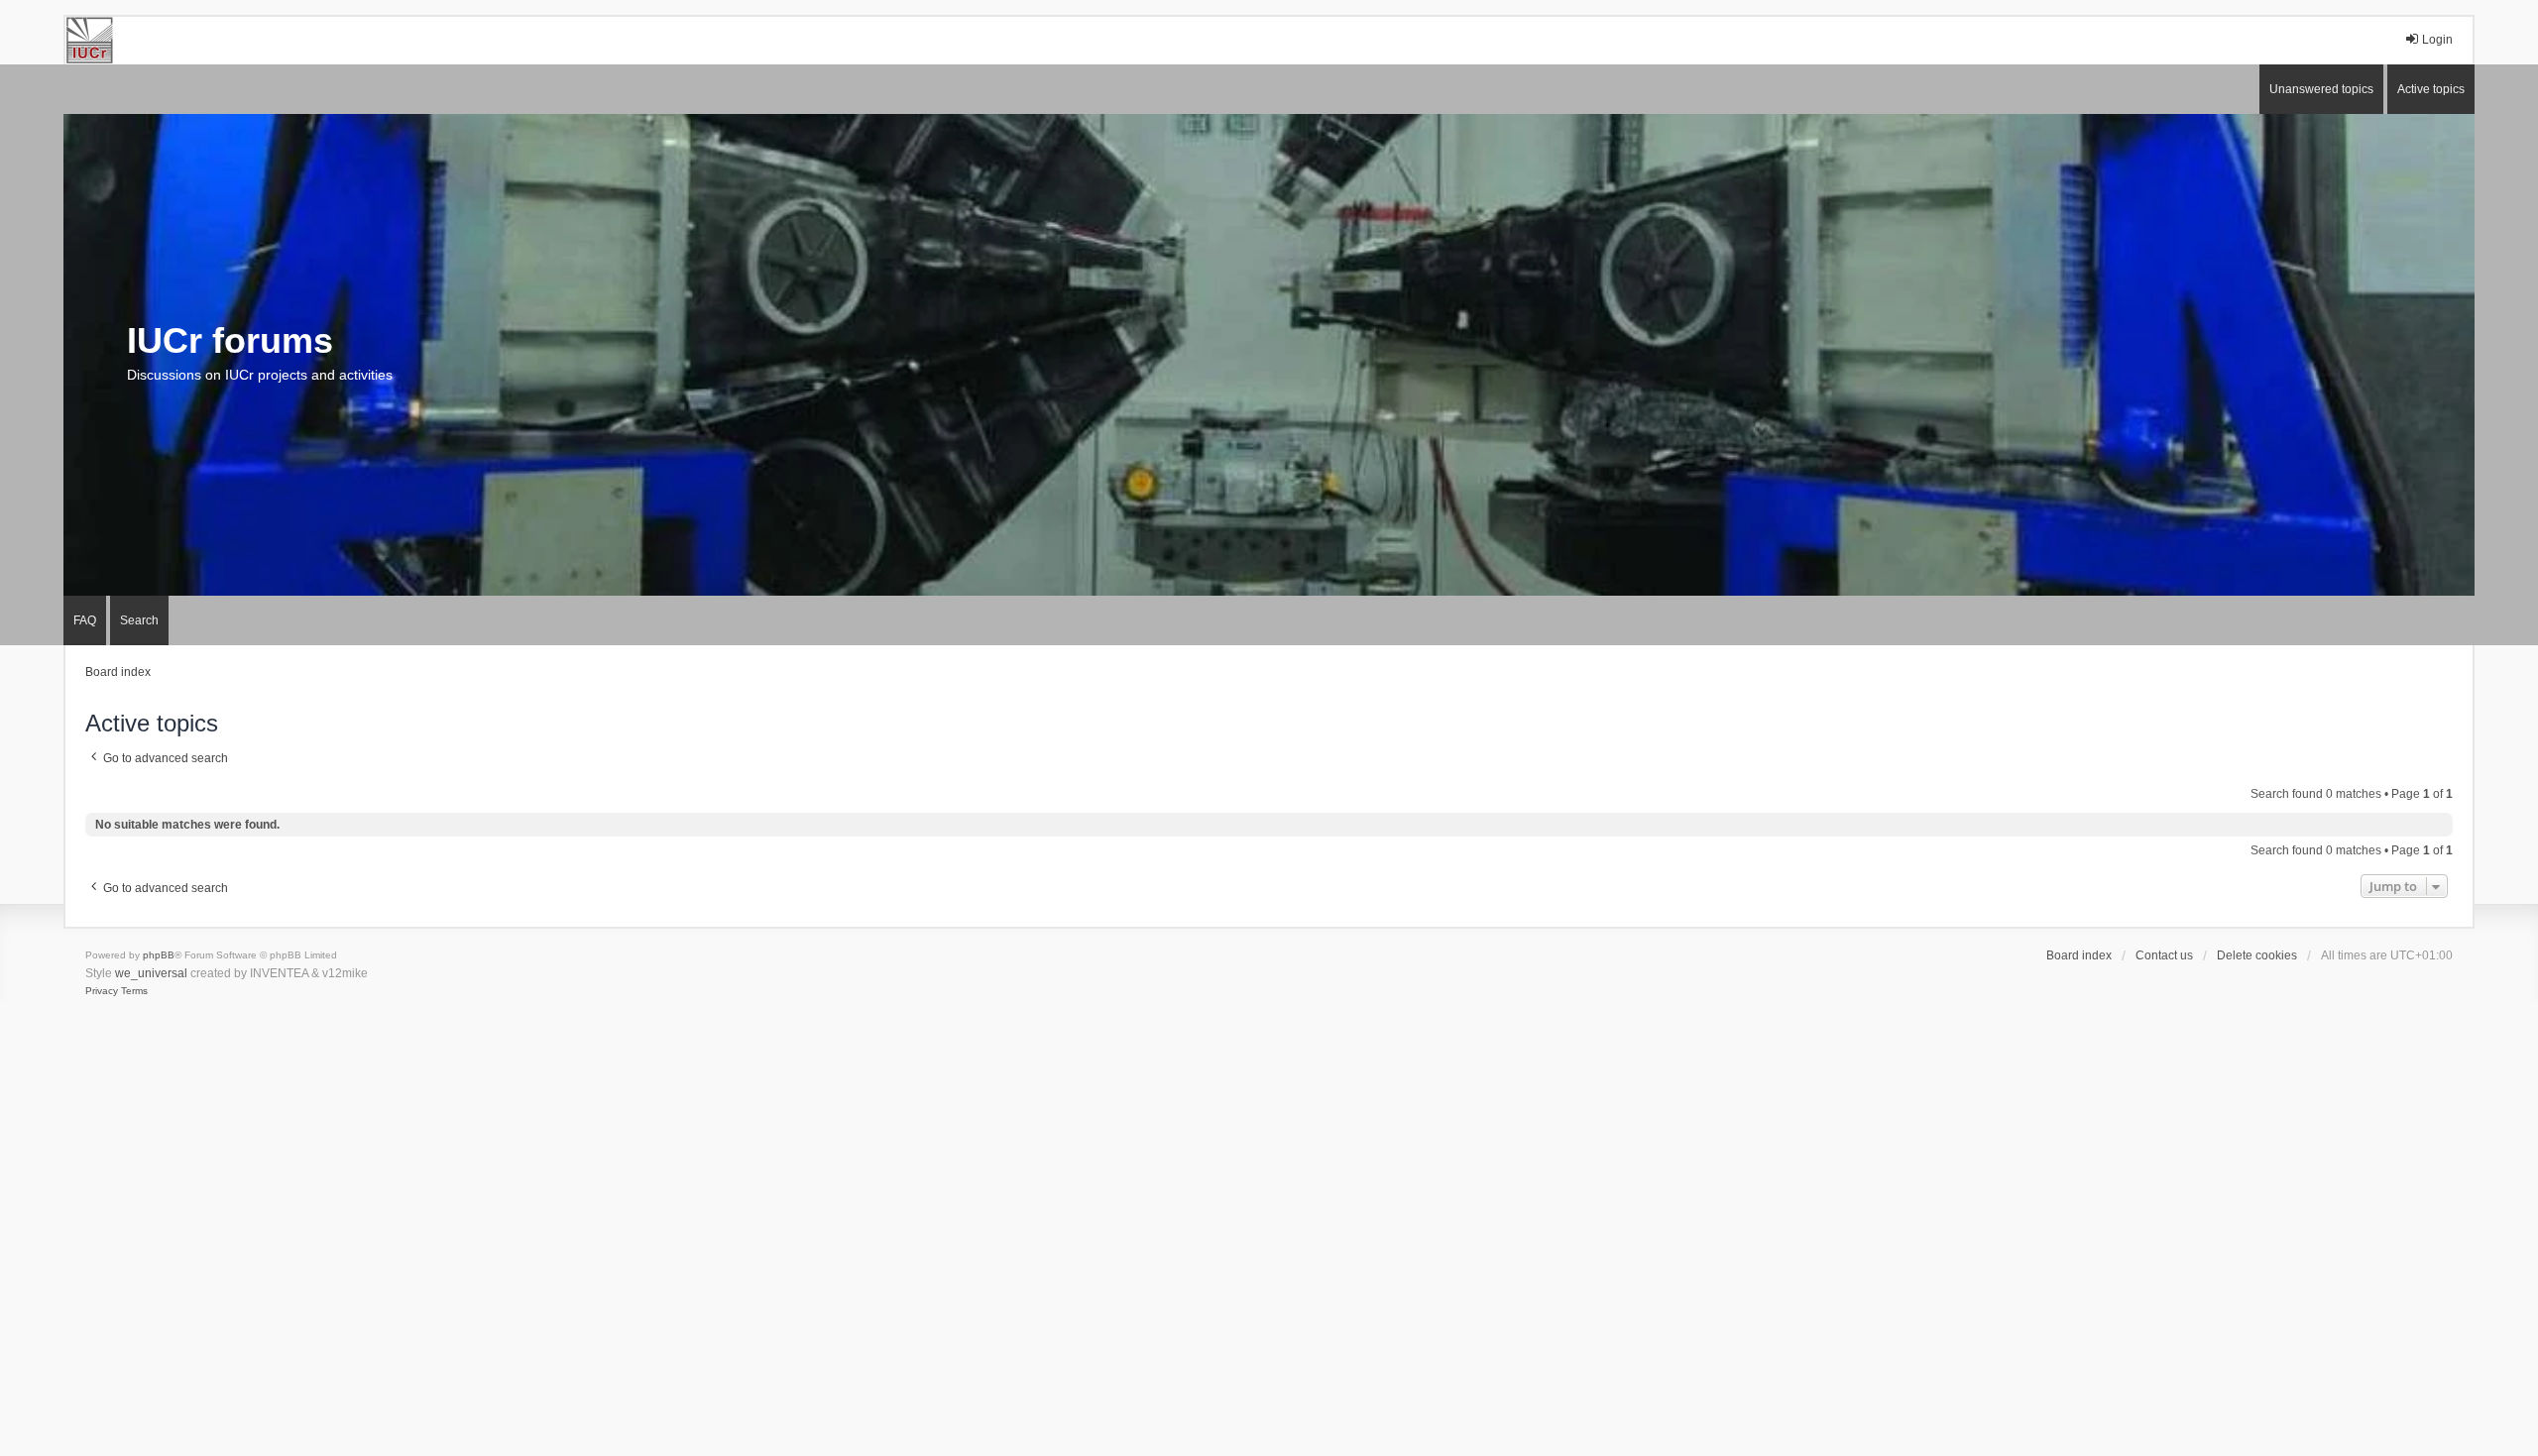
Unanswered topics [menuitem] (2321, 89)
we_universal (151, 973)
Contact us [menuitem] (2164, 955)
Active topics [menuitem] (2431, 89)
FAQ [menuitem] (85, 620)
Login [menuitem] (2437, 40)
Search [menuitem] (139, 620)
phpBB (159, 955)
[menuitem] (102, 991)
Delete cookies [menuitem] (2257, 955)
